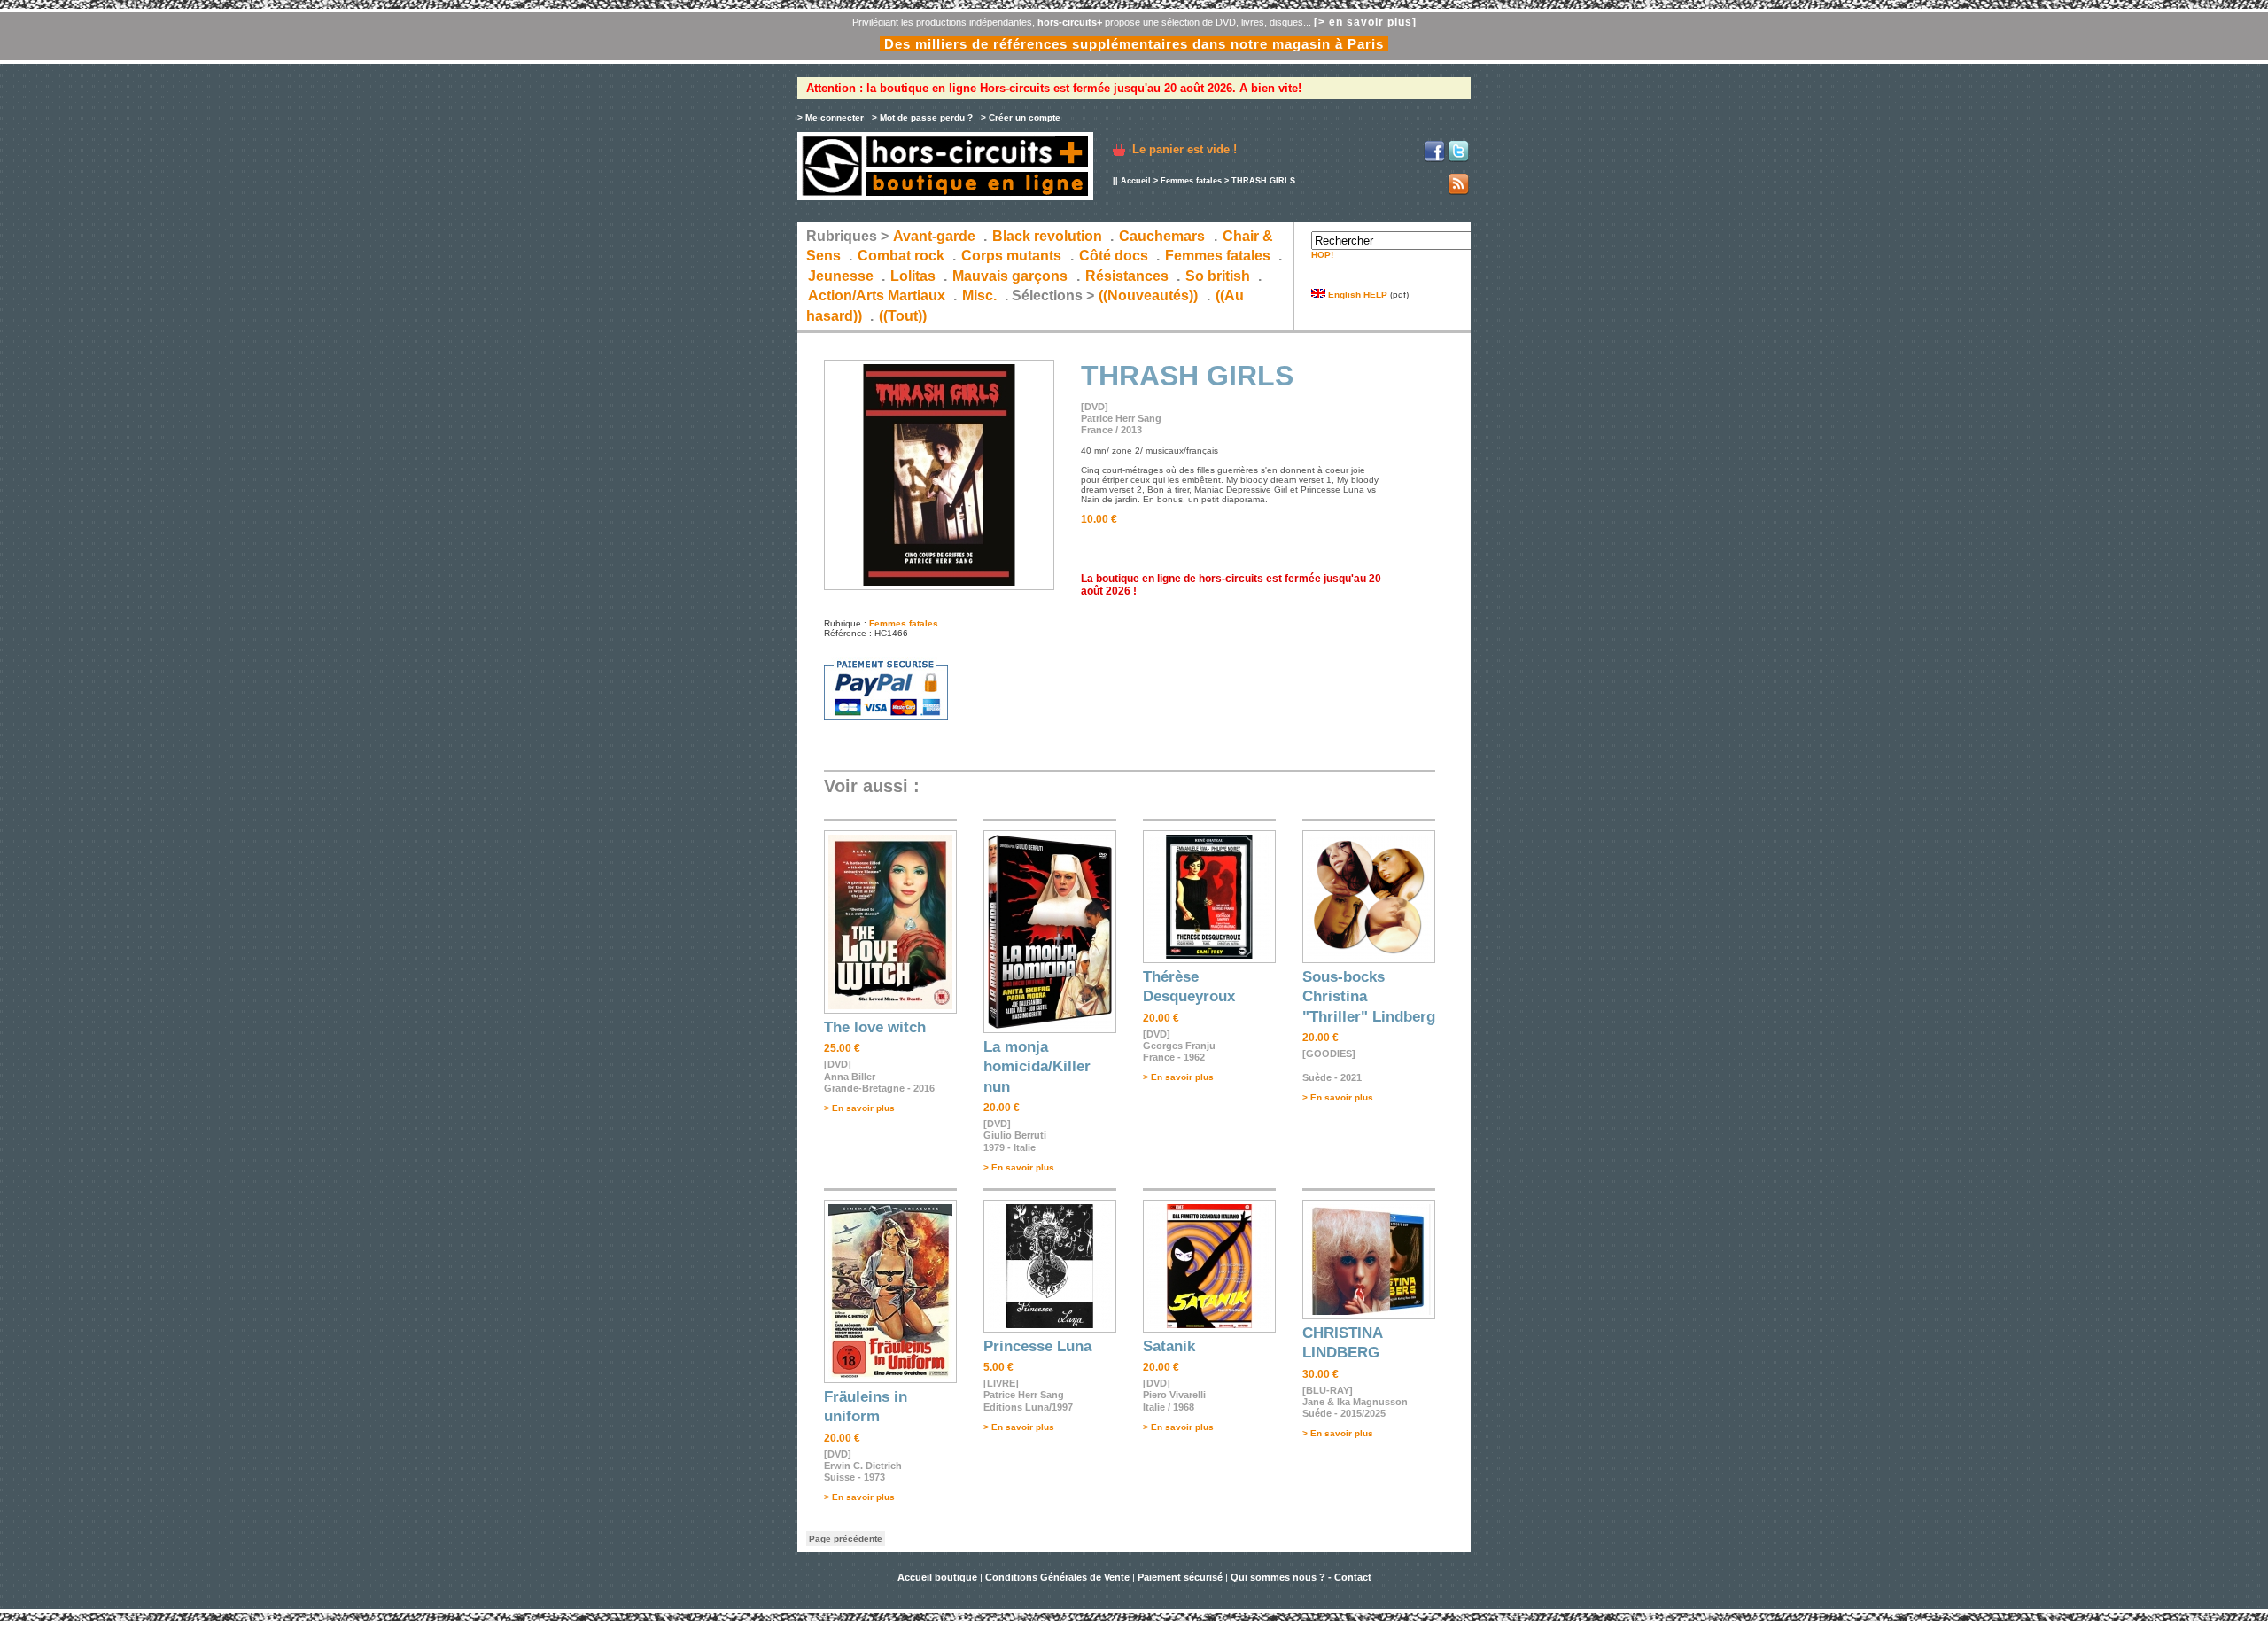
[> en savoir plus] (1365, 22)
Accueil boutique (939, 1577)
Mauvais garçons (1010, 276)
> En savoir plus (859, 1108)
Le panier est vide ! (1184, 149)
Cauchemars (1162, 236)
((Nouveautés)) (1148, 295)
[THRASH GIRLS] (939, 587)
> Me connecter (831, 117)
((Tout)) (903, 316)
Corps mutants (1013, 256)
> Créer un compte (1021, 117)
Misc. (979, 295)
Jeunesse (841, 276)
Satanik (1169, 1346)
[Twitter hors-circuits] (1458, 159)
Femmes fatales (1191, 181)
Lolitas (913, 276)
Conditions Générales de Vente (1057, 1577)
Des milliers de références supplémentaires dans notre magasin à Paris (1134, 44)
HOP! (1322, 255)
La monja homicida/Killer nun (1037, 1067)
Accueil (1136, 181)
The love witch (875, 1027)
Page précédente (846, 1539)
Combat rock (901, 256)
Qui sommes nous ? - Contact (1301, 1577)
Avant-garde (934, 236)
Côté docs (1114, 256)
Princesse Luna (1037, 1346)
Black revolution (1047, 236)
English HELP (1356, 295)
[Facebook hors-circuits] (1434, 159)
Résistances (1127, 276)
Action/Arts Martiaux (877, 295)
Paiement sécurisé (1180, 1577)
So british (1218, 276)
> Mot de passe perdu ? (922, 117)
